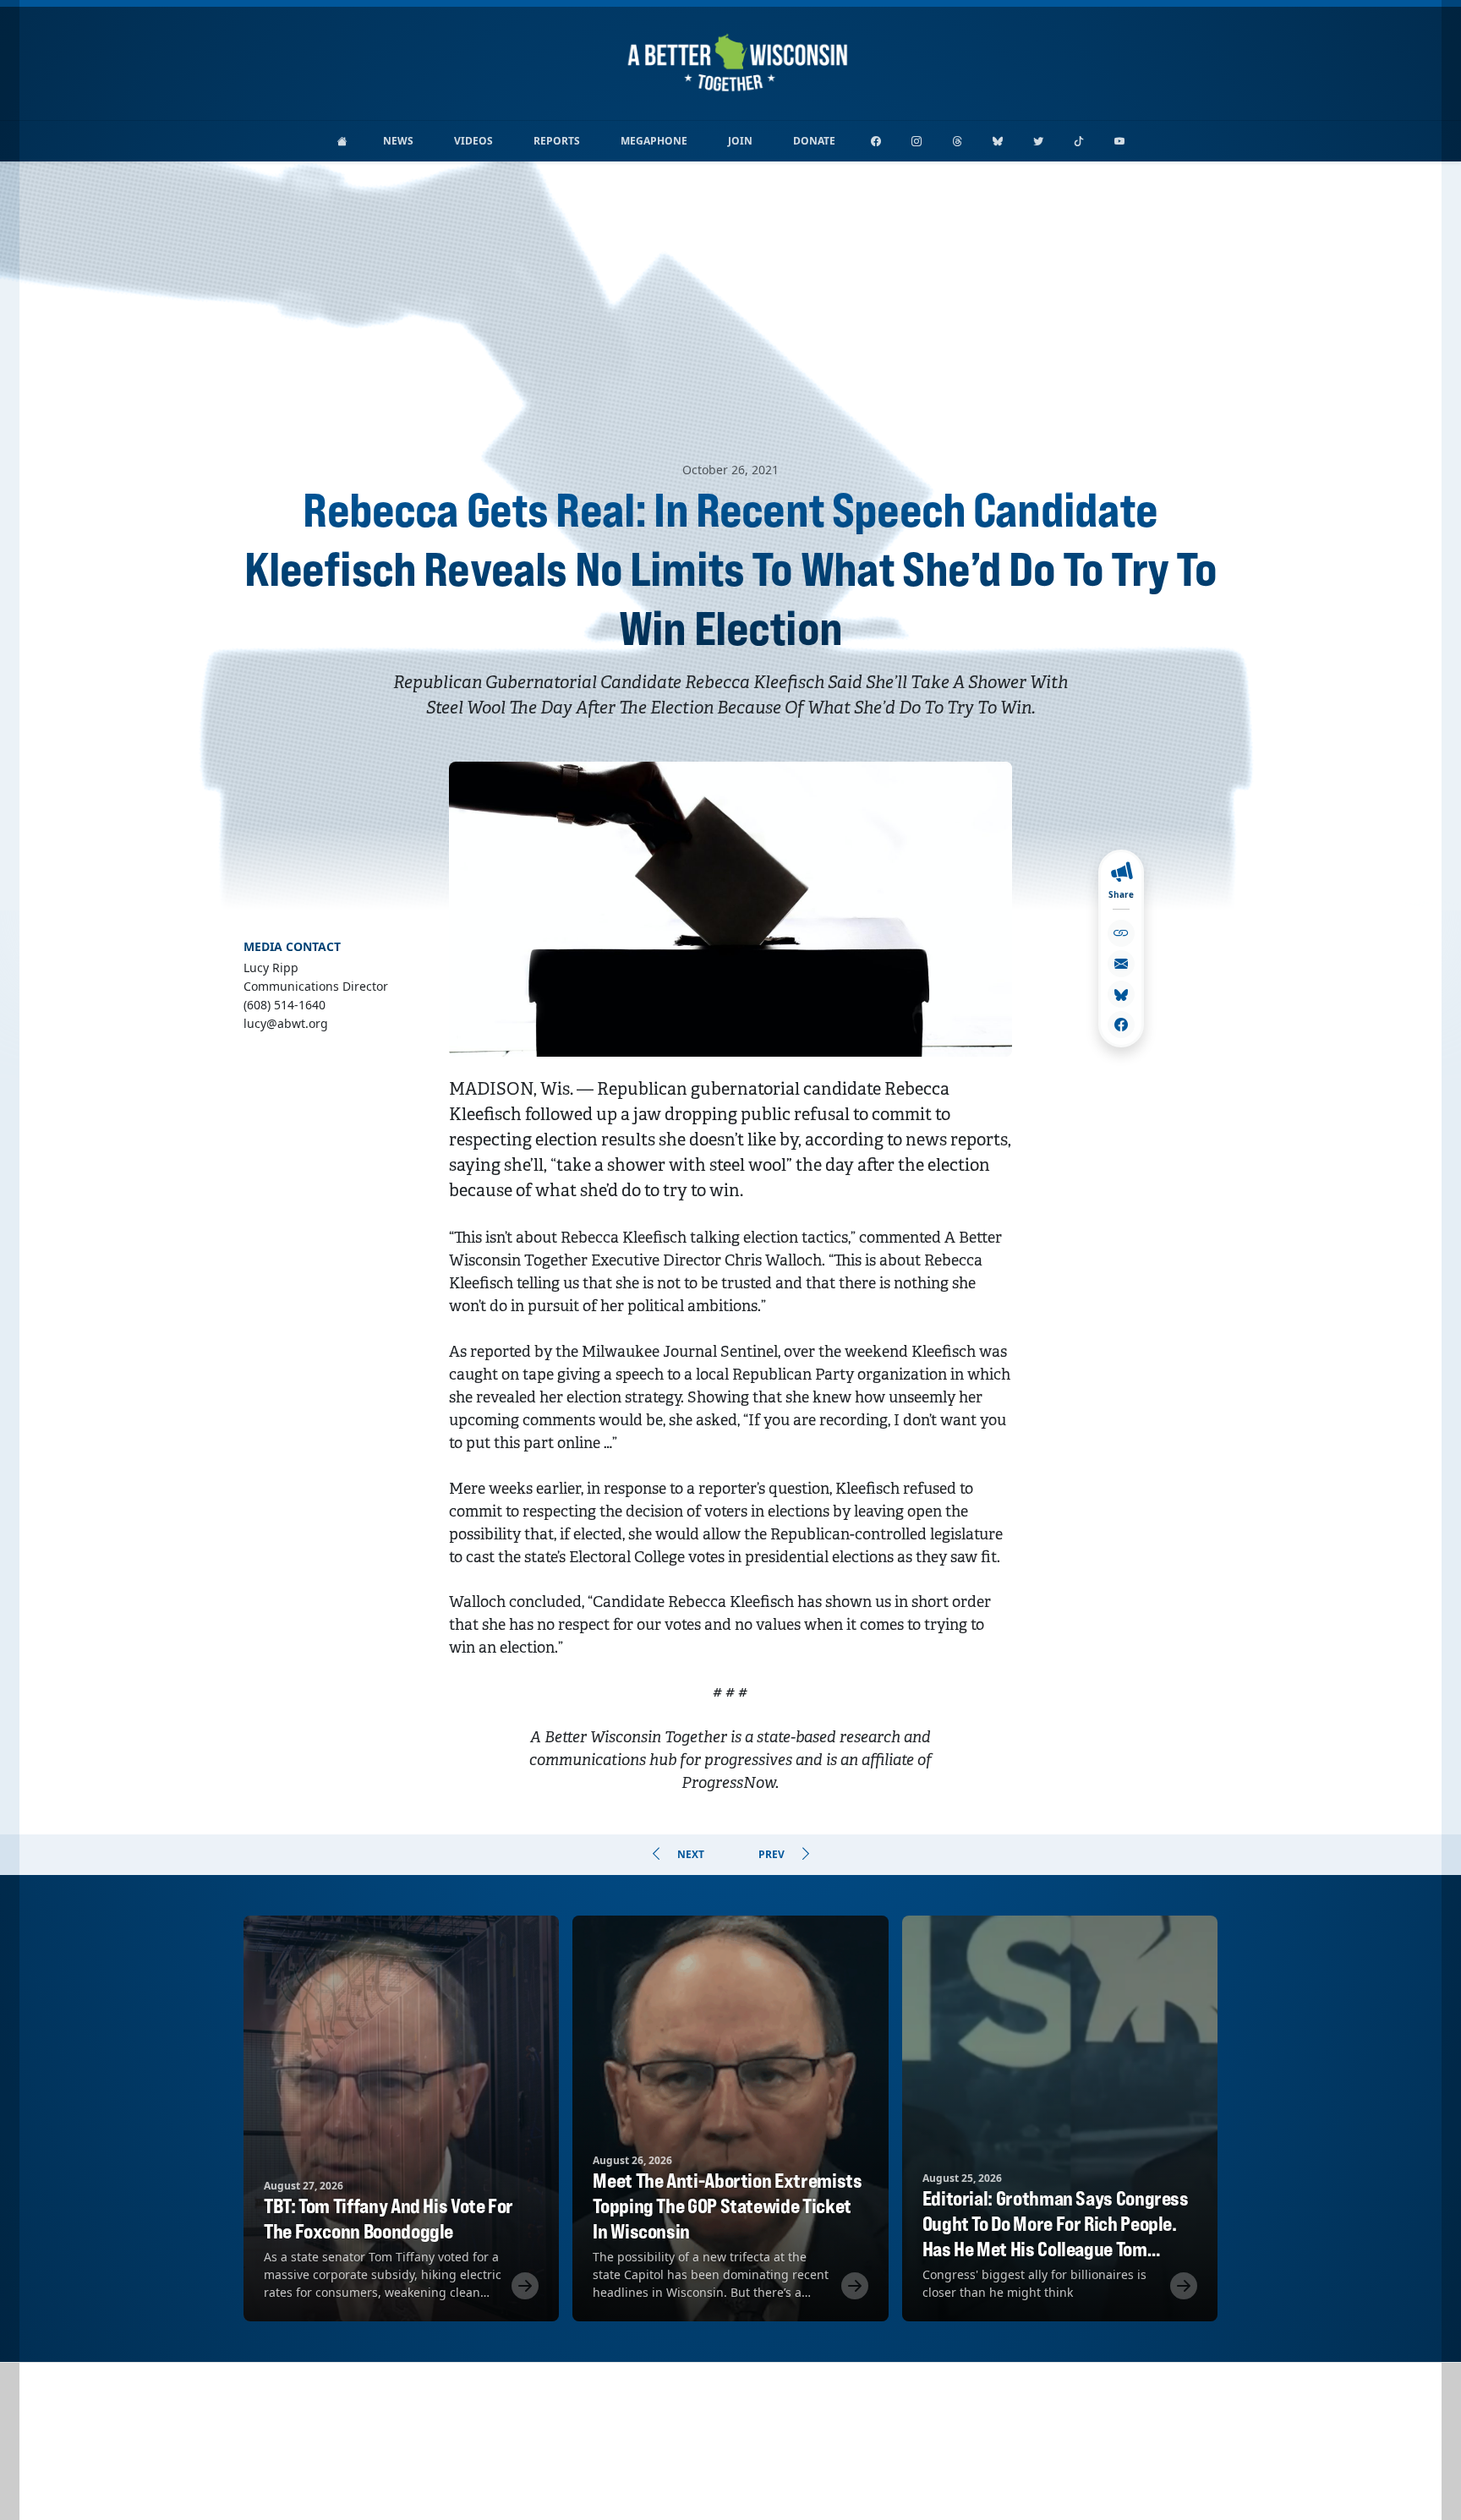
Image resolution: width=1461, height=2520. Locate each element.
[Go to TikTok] (1079, 141)
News (398, 141)
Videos (473, 141)
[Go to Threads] (957, 141)
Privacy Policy (731, 2485)
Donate (814, 141)
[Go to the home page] (342, 141)
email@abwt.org (684, 2463)
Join (740, 141)
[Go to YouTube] (1119, 141)
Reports (557, 141)
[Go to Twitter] (1038, 141)
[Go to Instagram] (917, 141)
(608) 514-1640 (779, 2463)
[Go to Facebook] (876, 141)
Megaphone (654, 141)
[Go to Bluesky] (998, 141)
